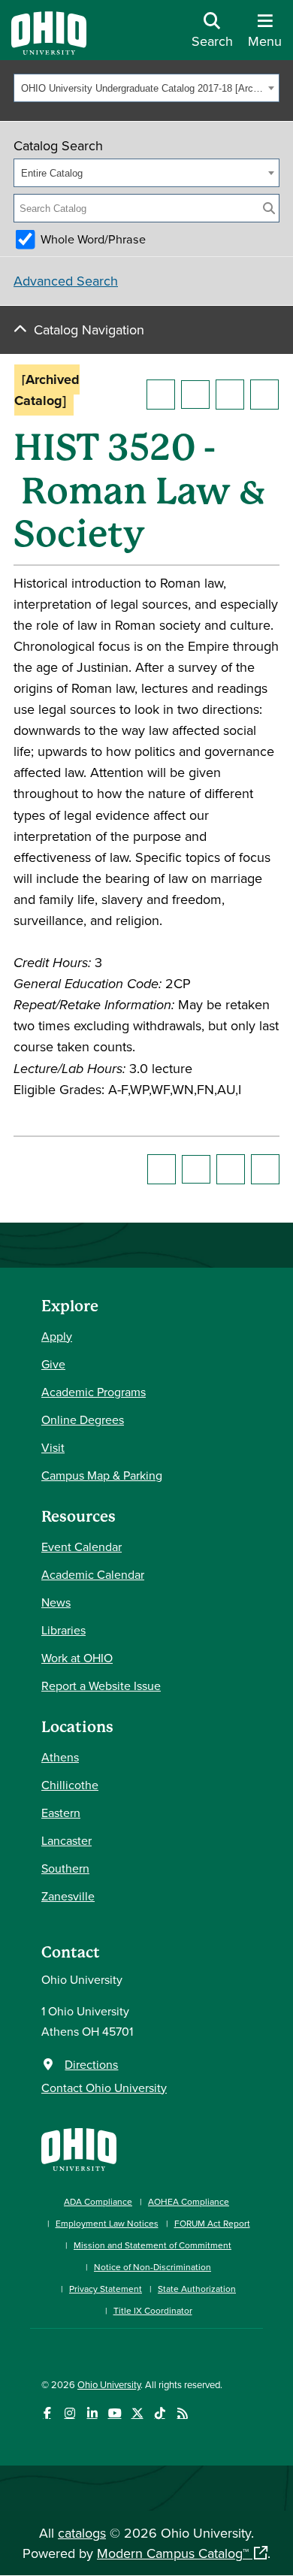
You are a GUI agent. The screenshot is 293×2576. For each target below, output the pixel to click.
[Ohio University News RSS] (182, 2413)
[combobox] (146, 88)
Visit (53, 1447)
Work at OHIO (77, 1658)
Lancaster (66, 1840)
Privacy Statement (106, 2289)
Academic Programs (94, 1392)
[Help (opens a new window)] (264, 395)
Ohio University (109, 2384)
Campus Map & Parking (102, 1475)
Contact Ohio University (104, 2088)
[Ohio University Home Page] (79, 2148)
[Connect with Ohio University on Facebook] (47, 2413)
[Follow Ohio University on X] (137, 2413)
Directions (91, 2064)
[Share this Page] (195, 395)
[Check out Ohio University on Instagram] (69, 2413)
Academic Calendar (93, 1574)
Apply (57, 1336)
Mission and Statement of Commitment (153, 2245)
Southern (65, 1868)
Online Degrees (83, 1420)
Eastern (61, 1813)
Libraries (63, 1630)
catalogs (82, 2533)
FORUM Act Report (212, 2223)
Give (53, 1364)
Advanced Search (66, 281)
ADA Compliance (98, 2201)
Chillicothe (70, 1785)
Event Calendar (82, 1547)
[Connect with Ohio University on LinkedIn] (92, 2413)
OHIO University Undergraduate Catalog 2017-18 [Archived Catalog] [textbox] (142, 88)
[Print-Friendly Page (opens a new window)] (230, 395)
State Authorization (197, 2289)
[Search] (269, 208)
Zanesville (68, 1896)
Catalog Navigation (89, 330)
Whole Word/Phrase (93, 239)
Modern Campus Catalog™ (173, 2553)
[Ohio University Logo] (49, 50)
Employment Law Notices (107, 2223)
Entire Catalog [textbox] (52, 173)
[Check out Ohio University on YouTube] (115, 2413)
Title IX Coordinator (153, 2310)
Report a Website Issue (101, 1686)
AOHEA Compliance (189, 2201)
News (56, 1602)
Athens (60, 1757)
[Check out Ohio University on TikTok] (160, 2413)
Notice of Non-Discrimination (153, 2267)
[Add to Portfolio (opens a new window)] (161, 395)
